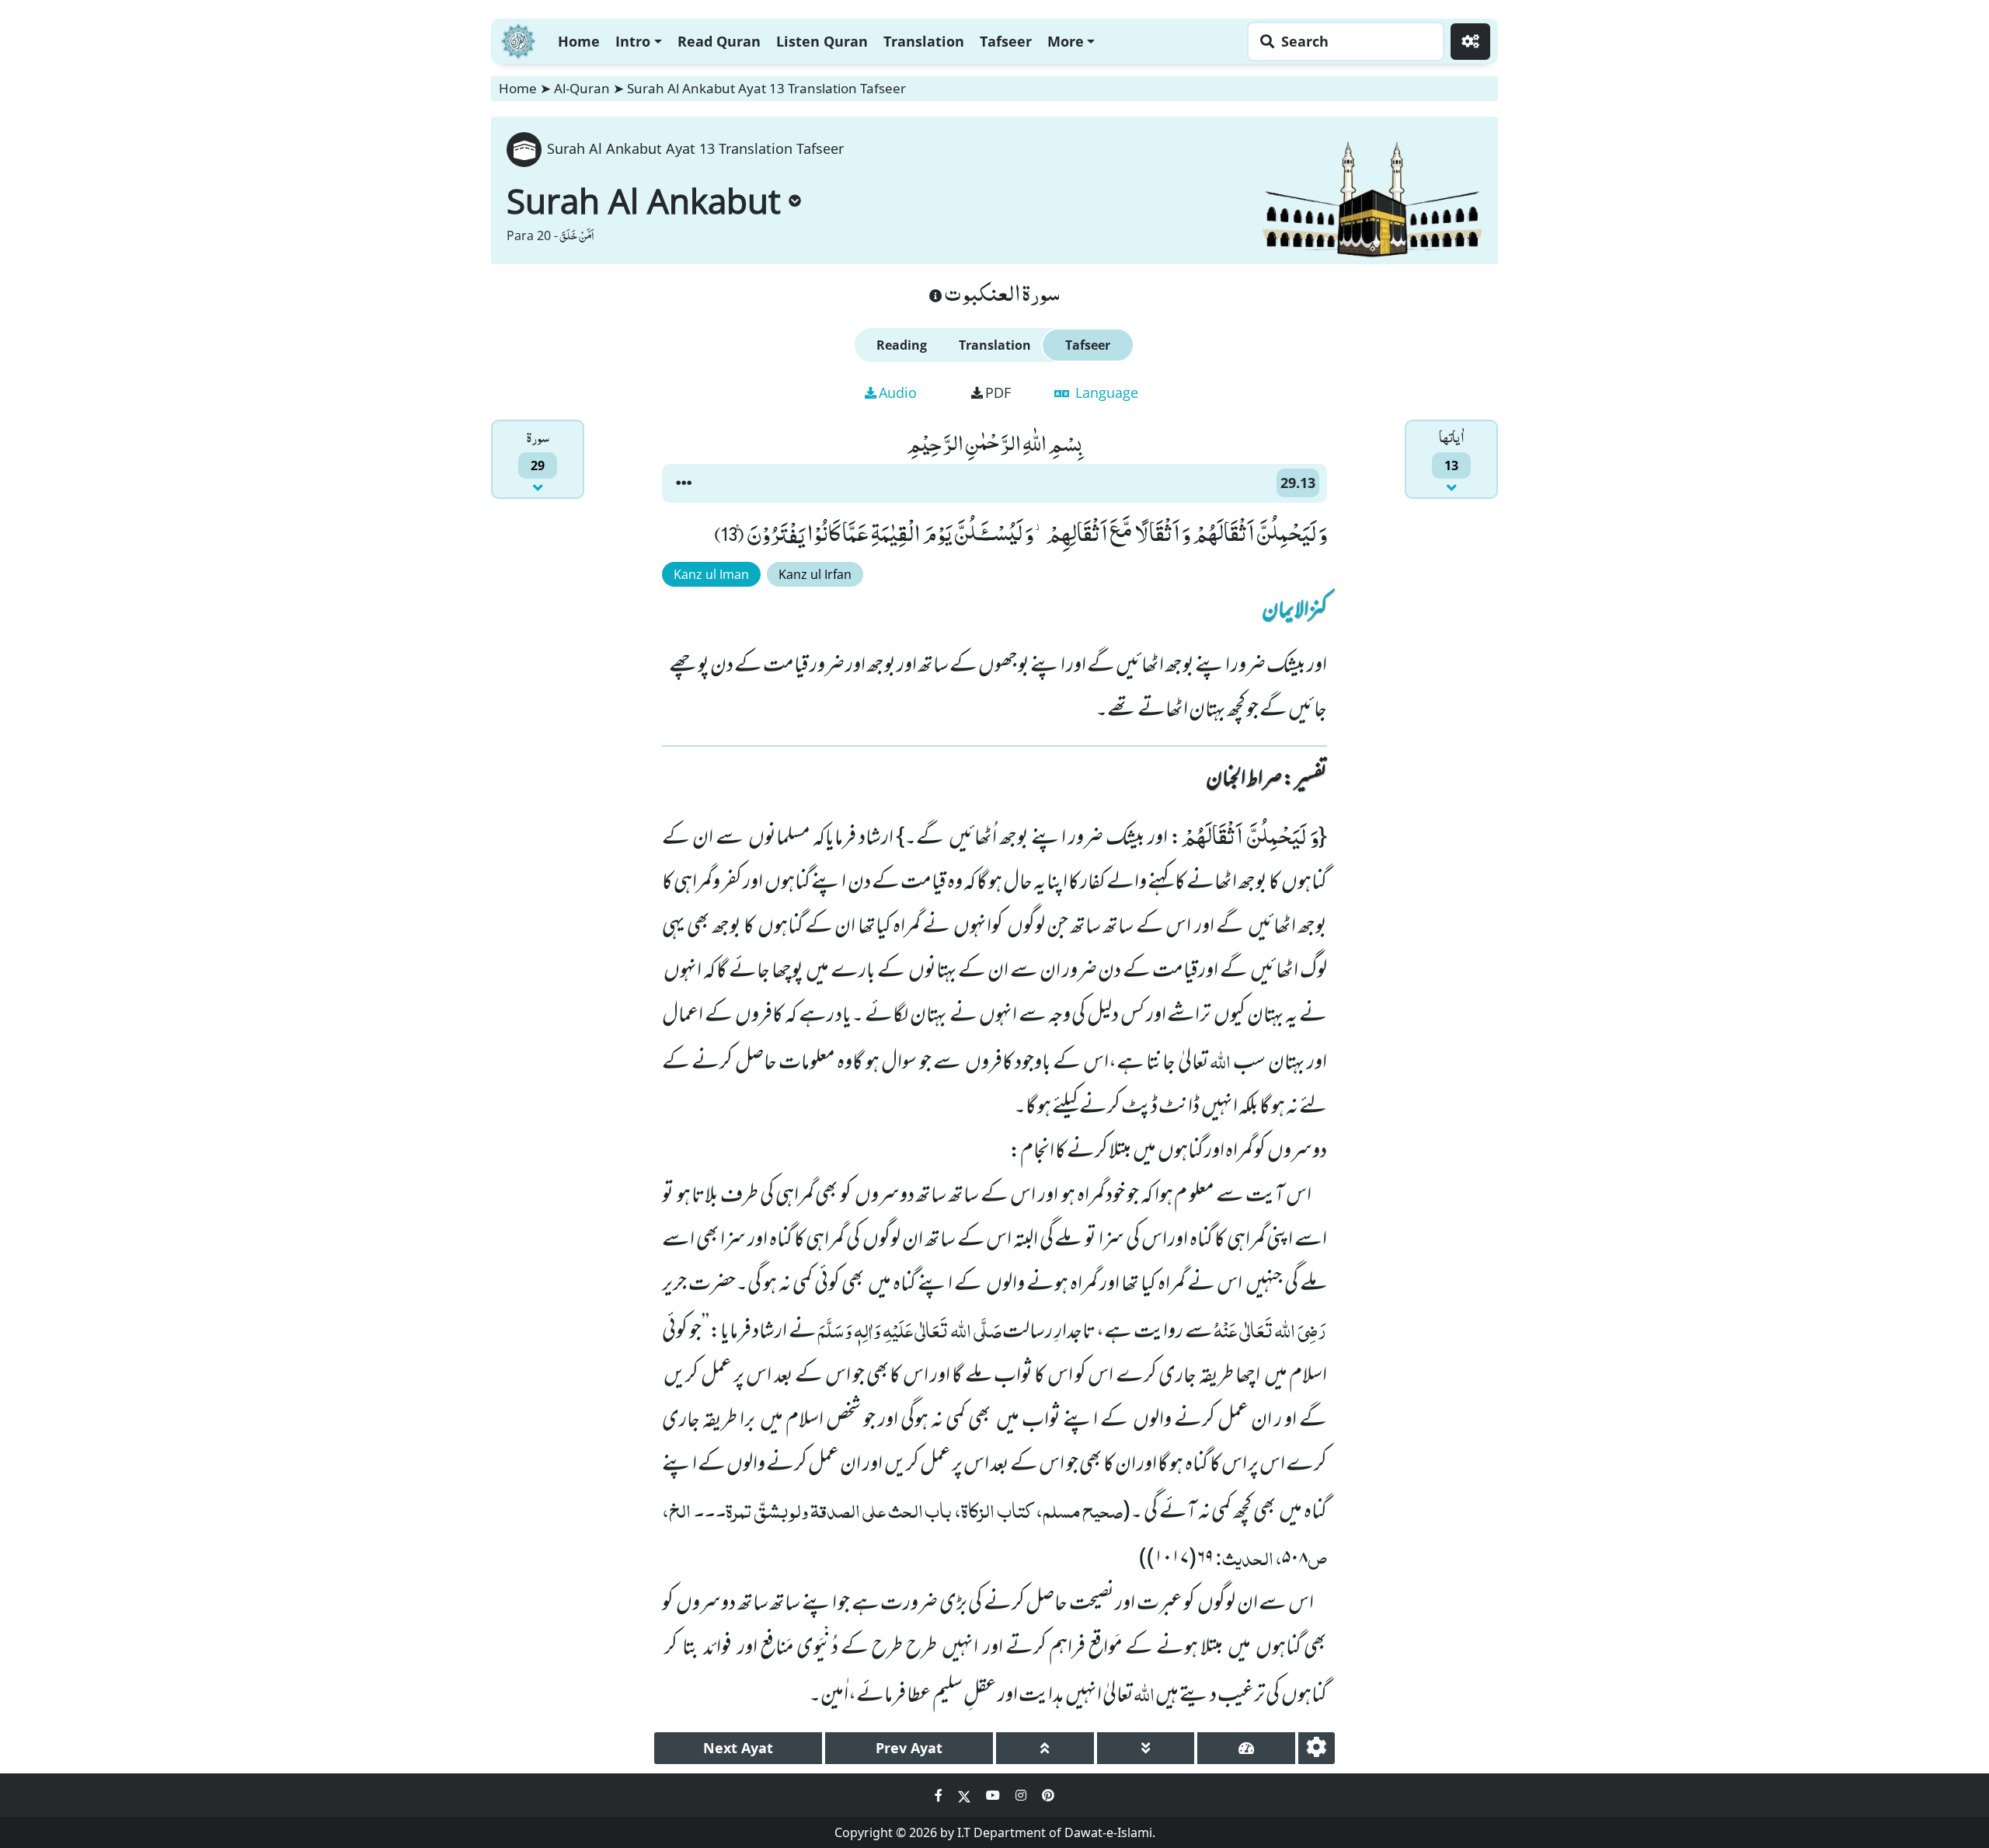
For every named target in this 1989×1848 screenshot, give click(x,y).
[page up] (1045, 1748)
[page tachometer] (1246, 1748)
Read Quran (719, 41)
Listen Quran (822, 41)
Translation (924, 41)
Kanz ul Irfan (815, 574)
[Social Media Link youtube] (994, 1795)
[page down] (1146, 1748)
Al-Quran (582, 88)
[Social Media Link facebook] (940, 1795)
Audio (898, 392)
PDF (998, 392)
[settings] (1317, 1748)
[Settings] (1470, 42)
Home (579, 41)
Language (1105, 392)
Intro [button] (633, 41)
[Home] (518, 39)
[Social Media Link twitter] (966, 1795)
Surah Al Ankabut (644, 200)
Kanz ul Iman (711, 574)
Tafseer (1006, 41)
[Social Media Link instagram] (1022, 1795)
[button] (684, 483)
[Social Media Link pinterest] (1048, 1795)
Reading (902, 345)
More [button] (1066, 41)
